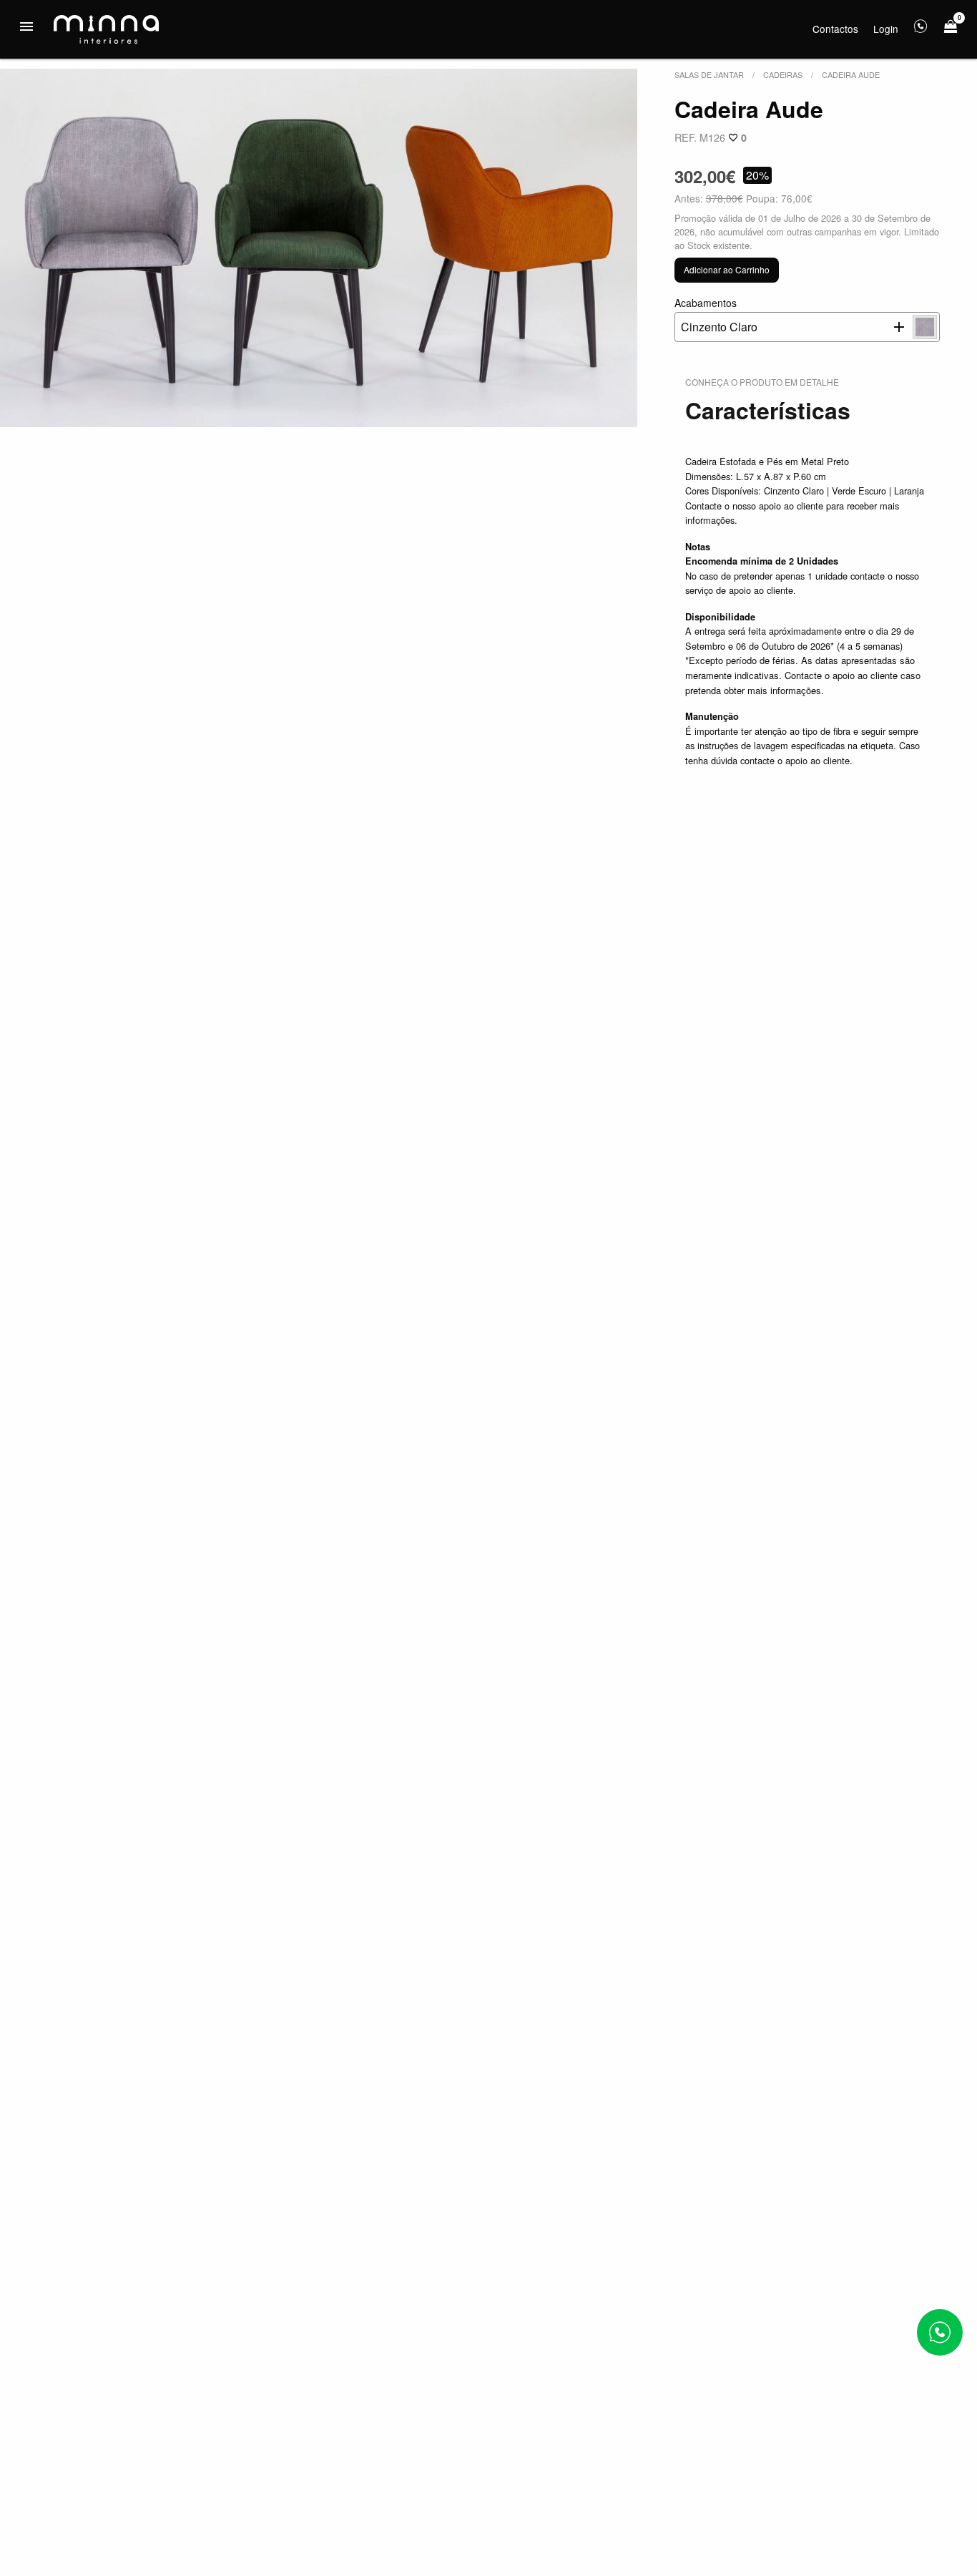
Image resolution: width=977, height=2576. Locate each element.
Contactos (835, 29)
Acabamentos (716, 315)
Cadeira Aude (851, 74)
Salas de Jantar (709, 74)
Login (886, 29)
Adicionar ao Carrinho (727, 269)
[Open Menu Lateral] (26, 26)
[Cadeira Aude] (319, 248)
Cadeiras (783, 74)
